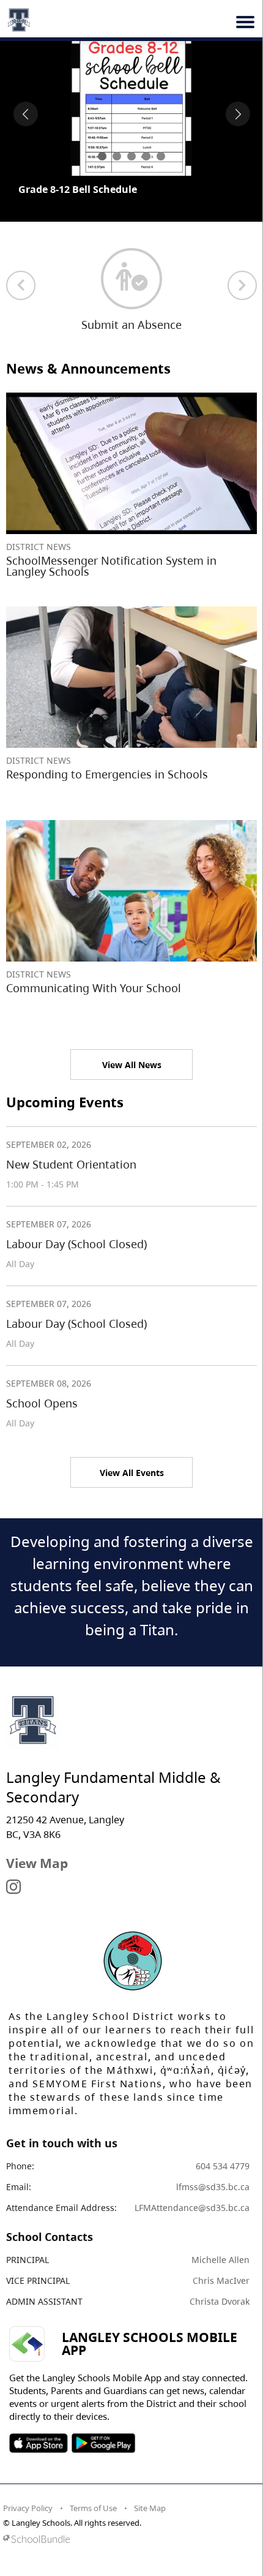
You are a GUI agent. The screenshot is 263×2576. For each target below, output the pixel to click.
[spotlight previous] (26, 114)
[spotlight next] (238, 114)
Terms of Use (93, 2508)
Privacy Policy (28, 2508)
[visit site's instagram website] (13, 1888)
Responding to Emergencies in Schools (107, 774)
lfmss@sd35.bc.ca (213, 2187)
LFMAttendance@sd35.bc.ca (192, 2208)
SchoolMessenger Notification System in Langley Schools (111, 566)
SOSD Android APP (103, 2443)
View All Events (132, 1473)
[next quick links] (242, 285)
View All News (132, 1065)
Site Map (150, 2508)
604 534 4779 (223, 2166)
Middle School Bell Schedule (86, 189)
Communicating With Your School (94, 988)
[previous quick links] (21, 285)
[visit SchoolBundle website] (128, 2539)
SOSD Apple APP (39, 2443)
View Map (37, 1863)
